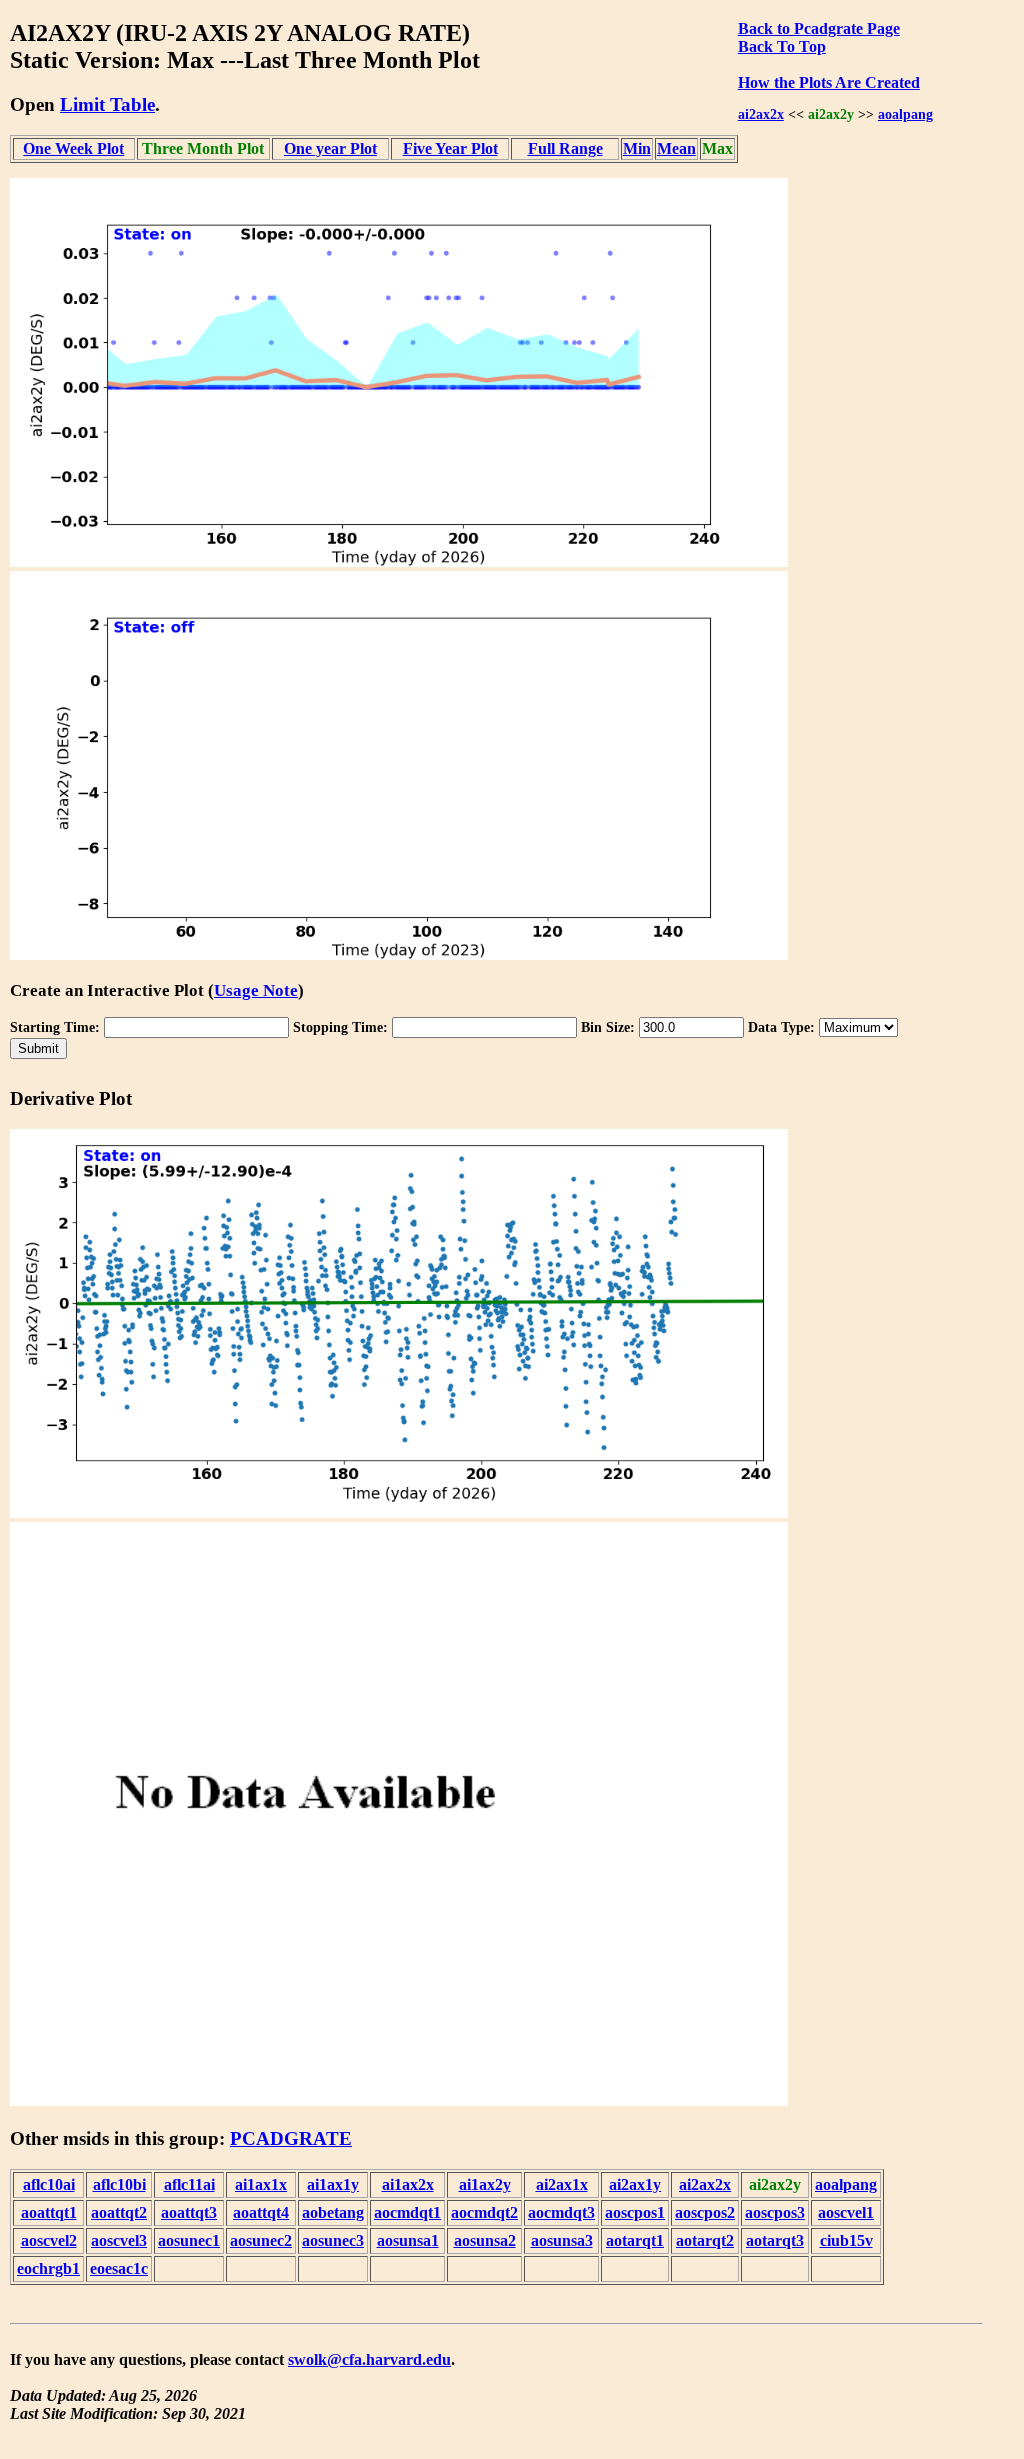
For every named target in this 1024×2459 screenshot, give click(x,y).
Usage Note (256, 990)
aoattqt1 (49, 2212)
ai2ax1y (635, 2184)
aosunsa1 (408, 2240)
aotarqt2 (705, 2240)
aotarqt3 (775, 2240)
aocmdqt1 (407, 2212)
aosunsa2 (485, 2240)
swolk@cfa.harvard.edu (369, 2359)
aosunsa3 (562, 2240)
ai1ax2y (485, 2184)
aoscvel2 (49, 2240)
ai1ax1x (261, 2184)
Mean (676, 148)
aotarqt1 (635, 2240)
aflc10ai (49, 2184)
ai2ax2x (761, 114)
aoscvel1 (846, 2212)
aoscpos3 (775, 2212)
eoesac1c (119, 2268)
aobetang (333, 2212)
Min (637, 148)
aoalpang (905, 114)
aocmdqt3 (561, 2212)
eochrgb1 (48, 2268)
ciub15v (846, 2240)
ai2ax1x (562, 2184)
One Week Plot (73, 148)
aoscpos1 (635, 2212)
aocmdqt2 (484, 2212)
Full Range (565, 148)
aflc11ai (189, 2184)
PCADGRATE (291, 2138)
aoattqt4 (261, 2212)
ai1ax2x (408, 2184)
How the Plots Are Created (829, 82)
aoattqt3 (189, 2212)
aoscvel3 (119, 2240)
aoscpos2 (705, 2212)
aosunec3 (333, 2240)
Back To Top (782, 46)
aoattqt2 (119, 2212)
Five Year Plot (450, 148)
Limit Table (107, 104)
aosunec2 (261, 2240)
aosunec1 (189, 2240)
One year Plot (330, 148)
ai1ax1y (333, 2184)
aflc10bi (119, 2184)
